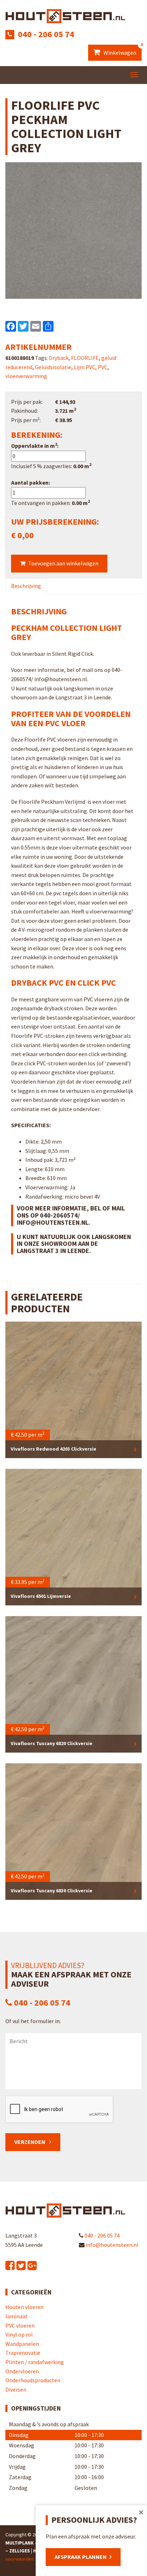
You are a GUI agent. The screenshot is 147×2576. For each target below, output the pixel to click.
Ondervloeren (22, 2371)
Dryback (59, 358)
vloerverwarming (26, 376)
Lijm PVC (85, 367)
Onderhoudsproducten (33, 2380)
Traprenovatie (23, 2353)
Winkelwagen (122, 50)
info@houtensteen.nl (111, 2245)
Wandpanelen (22, 2344)
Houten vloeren (24, 2307)
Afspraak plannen (81, 2557)
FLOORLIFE (85, 358)
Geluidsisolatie (53, 367)
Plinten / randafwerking (35, 2362)
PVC (103, 367)
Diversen (16, 2389)
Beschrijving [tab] (26, 586)
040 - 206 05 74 (46, 34)
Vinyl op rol (19, 2334)
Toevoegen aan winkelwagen (63, 563)
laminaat (17, 2316)
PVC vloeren (20, 2325)
